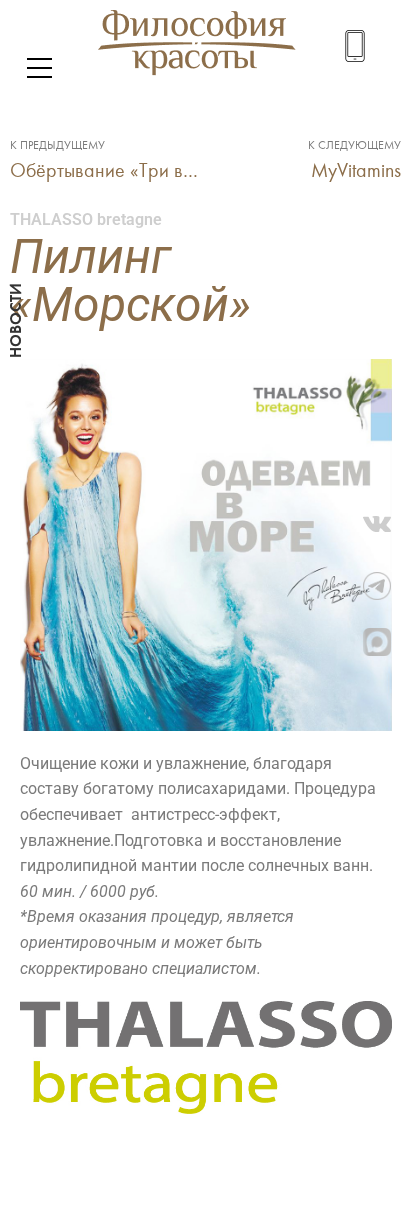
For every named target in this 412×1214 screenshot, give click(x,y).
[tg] (387, 586)
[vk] (387, 530)
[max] (387, 642)
